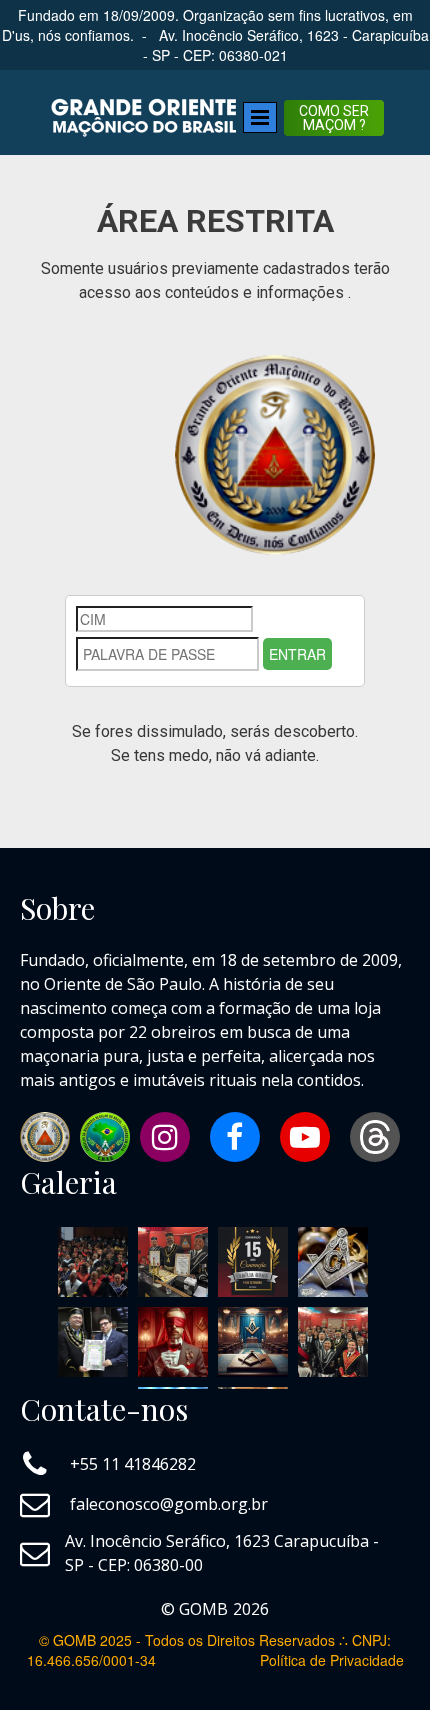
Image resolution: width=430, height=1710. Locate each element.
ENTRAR (297, 654)
